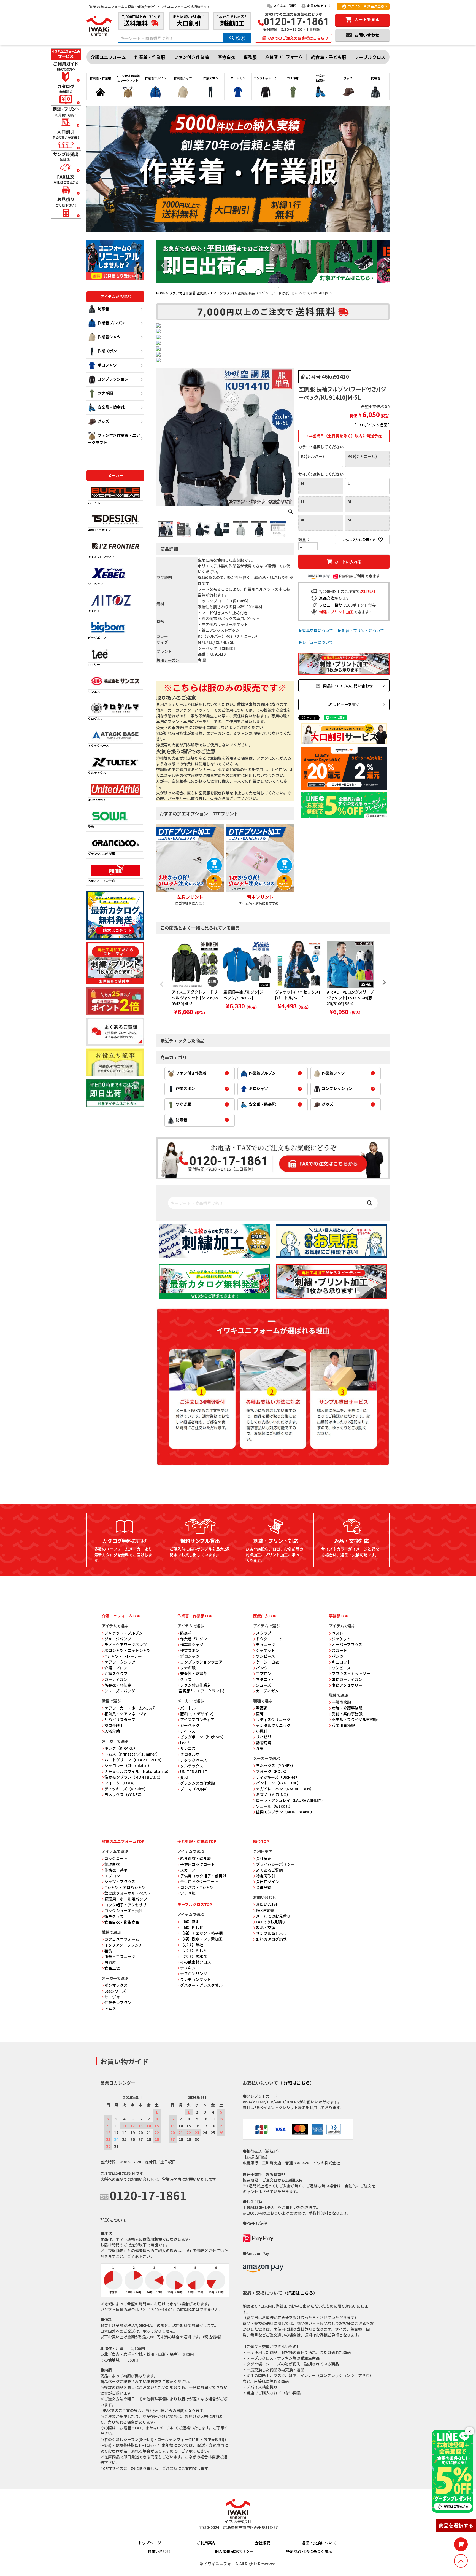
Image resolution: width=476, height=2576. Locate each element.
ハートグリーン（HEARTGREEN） (134, 1760)
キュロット (341, 1662)
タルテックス (97, 772)
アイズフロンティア (101, 557)
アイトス (94, 611)
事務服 (250, 57)
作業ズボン (107, 351)
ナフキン (188, 1968)
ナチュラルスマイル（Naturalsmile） (138, 1771)
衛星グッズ (114, 1916)
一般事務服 (341, 1702)
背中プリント (260, 897)
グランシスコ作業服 (102, 854)
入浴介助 (112, 1731)
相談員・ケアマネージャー (127, 1714)
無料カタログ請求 (271, 1939)
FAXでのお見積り (271, 1922)
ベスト (337, 1633)
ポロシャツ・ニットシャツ (128, 1650)
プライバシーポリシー (275, 1864)
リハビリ (264, 1737)
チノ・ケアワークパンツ (126, 1644)
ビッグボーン (97, 638)
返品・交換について (319, 2543)
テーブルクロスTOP (195, 1904)
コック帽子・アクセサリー (127, 1905)
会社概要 (264, 1858)
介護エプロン (116, 1668)
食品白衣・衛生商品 (122, 1922)
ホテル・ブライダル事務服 (355, 1719)
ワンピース (265, 1656)
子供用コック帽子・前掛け (203, 1876)
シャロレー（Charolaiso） (128, 1765)
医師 (260, 1714)
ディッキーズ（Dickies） (126, 1789)
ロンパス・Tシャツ (197, 1887)
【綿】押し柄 (192, 1927)
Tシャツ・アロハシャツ (125, 1887)
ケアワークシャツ (120, 1662)
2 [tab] (271, 288)
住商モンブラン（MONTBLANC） (134, 1777)
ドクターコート (269, 1639)
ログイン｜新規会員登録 (366, 6)
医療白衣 (226, 57)
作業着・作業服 (150, 57)
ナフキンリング (194, 1974)
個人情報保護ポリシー (234, 2551)
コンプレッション (113, 379)
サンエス (94, 691)
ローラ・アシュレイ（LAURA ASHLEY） (290, 1800)
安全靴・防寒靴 (111, 407)
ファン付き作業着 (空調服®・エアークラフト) (201, 1688)
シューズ (263, 1685)
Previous (163, 265)
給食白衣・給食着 (196, 1858)
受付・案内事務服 (347, 1714)
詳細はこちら (297, 2083)
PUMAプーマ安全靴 (101, 881)
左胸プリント (190, 897)
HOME (161, 293)
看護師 (262, 1708)
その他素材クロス (196, 1962)
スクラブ (264, 1633)
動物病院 (264, 1743)
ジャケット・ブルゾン (124, 1633)
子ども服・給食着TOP (197, 1841)
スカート (339, 1650)
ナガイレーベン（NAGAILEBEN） (285, 1789)
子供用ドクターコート (199, 1881)
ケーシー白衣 (267, 1662)
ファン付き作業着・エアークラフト (114, 439)
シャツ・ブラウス (120, 1881)
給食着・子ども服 (329, 57)
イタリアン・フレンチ (123, 1945)
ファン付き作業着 (191, 57)
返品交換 (327, 598)
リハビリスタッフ (120, 1719)
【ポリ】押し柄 (194, 1950)
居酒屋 (110, 1962)
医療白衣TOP (265, 1616)
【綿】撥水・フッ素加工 (201, 1939)
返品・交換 (266, 1928)
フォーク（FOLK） (121, 1783)
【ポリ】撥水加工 (196, 1956)
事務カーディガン (347, 1679)
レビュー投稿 (331, 605)
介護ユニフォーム (108, 57)
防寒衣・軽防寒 (118, 1685)
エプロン (264, 1673)
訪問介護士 (114, 1725)
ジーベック (95, 584)
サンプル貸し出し (271, 1933)
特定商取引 (266, 1876)
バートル (94, 503)
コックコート (116, 1858)
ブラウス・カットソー (351, 1673)
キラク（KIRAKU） (121, 1748)
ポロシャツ (107, 365)
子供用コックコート (198, 1864)
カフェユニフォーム (122, 1939)
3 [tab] (275, 288)
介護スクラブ (116, 1673)
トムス (110, 2008)
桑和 (91, 827)
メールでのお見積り (273, 1916)
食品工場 (112, 1968)
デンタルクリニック (273, 1725)
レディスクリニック (273, 1719)
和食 (108, 1951)
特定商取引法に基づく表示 (309, 2551)
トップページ (150, 2543)
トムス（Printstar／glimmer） (132, 1754)
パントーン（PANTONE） (278, 1783)
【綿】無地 (190, 1921)
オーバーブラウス (347, 1644)
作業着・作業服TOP (195, 1616)
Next (383, 265)
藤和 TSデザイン (99, 530)
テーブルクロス (370, 57)
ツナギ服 (105, 393)
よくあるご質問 (285, 6)
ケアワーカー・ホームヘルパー (131, 1708)
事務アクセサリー (347, 1685)
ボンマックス (116, 1985)
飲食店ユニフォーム (284, 57)
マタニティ (265, 1679)
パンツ (262, 1668)
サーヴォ (112, 1997)
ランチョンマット (196, 1979)
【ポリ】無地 (192, 1945)
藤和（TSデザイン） (198, 1714)
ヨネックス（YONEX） (124, 1794)
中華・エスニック (120, 1956)
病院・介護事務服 (347, 1708)
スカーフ (188, 1870)
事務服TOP (339, 1616)
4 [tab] (279, 288)
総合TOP (261, 1841)
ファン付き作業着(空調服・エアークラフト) (202, 293)
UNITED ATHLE (194, 1772)
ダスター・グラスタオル (201, 1985)
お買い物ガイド (319, 6)
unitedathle (97, 800)
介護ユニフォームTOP (121, 1616)
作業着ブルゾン (111, 323)
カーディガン (116, 1679)
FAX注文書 (265, 1910)
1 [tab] (267, 288)
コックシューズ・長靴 (124, 1910)
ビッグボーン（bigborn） (203, 1737)
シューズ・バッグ (120, 1691)
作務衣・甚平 (116, 1870)
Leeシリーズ (115, 1991)
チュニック (266, 1644)
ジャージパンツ (118, 1639)
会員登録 (264, 1887)
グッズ (103, 421)
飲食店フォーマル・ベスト (128, 1893)
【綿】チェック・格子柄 (201, 1933)
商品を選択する (456, 2525)
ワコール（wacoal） (274, 1806)
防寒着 (103, 309)
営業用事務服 (343, 1725)
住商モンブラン (118, 2002)
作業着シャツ (109, 337)
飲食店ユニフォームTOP (123, 1841)
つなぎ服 (183, 1104)
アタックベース (98, 745)
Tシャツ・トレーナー (123, 1656)
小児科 (262, 1731)
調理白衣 (112, 1864)
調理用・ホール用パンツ (126, 1899)
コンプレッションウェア (201, 1662)
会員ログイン (267, 1881)
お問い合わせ (267, 1904)
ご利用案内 (206, 2543)
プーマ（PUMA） (195, 1789)
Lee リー (94, 664)
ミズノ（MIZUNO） (273, 1794)
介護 (260, 1748)
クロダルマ (95, 718)
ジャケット (265, 1650)
